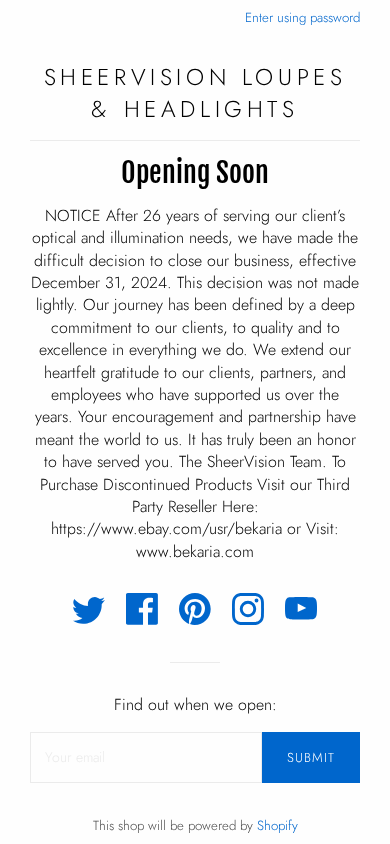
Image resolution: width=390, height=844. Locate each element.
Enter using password (302, 17)
